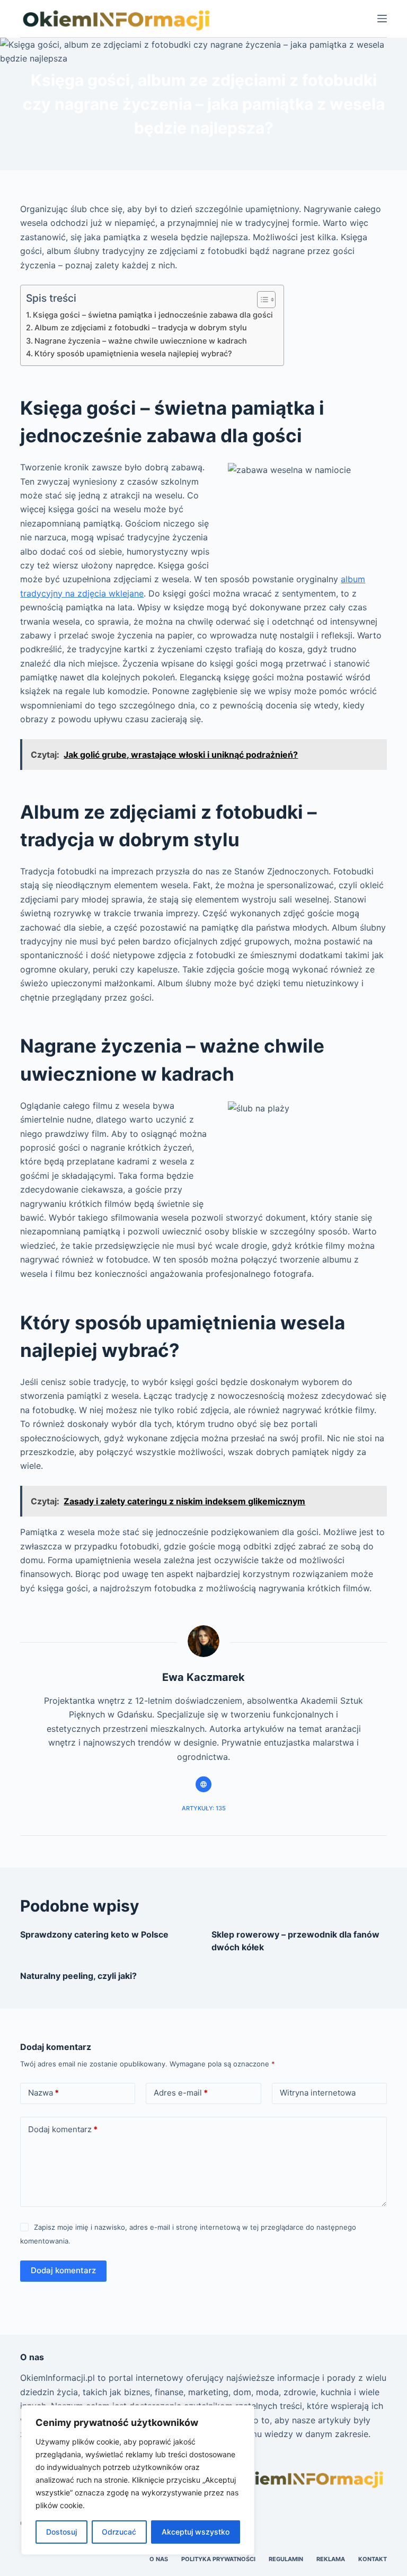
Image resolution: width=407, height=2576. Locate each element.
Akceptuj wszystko (196, 2532)
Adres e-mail (181, 2093)
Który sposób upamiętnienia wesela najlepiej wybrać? (133, 353)
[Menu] (382, 19)
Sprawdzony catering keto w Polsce (94, 1934)
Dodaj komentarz (63, 2129)
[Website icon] (203, 1784)
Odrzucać (119, 2532)
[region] (138, 2480)
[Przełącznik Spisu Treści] (261, 300)
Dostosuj (61, 2532)
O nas (159, 2559)
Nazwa (43, 2093)
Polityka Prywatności (218, 2559)
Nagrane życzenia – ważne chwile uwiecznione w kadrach (141, 341)
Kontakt (373, 2559)
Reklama (331, 2559)
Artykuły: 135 (204, 1808)
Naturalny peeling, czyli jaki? (78, 1976)
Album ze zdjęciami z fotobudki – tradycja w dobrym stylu (141, 327)
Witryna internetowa (318, 2093)
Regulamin (286, 2559)
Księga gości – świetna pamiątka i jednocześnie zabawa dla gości (153, 315)
